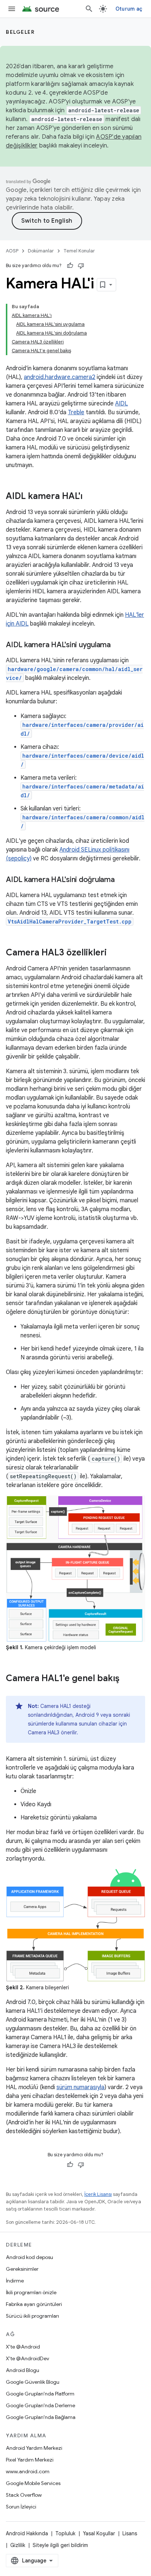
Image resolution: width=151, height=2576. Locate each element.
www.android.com (28, 2471)
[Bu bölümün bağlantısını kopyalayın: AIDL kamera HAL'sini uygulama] (118, 645)
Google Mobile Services (33, 2483)
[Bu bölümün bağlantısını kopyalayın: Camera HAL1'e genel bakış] (127, 1679)
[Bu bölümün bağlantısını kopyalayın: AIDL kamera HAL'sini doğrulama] (122, 880)
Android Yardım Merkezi (34, 2448)
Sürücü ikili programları (32, 2316)
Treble (76, 412)
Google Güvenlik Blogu (33, 2382)
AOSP (12, 251)
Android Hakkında (27, 2533)
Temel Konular (79, 251)
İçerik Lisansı (98, 2194)
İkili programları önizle (31, 2292)
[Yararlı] (70, 266)
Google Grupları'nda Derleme (40, 2405)
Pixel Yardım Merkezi (30, 2460)
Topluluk (65, 2533)
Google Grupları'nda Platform (40, 2394)
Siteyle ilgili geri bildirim (60, 2545)
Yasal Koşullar (99, 2533)
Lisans (130, 2533)
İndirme (15, 2281)
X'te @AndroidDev (27, 2358)
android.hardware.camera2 (60, 377)
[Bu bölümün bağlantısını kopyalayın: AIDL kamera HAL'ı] (90, 497)
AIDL (121, 404)
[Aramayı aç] (89, 9)
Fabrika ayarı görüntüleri (34, 2304)
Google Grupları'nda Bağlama (41, 2417)
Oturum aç (129, 9)
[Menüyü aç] (12, 9)
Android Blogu (23, 2370)
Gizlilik (18, 2545)
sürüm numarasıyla (80, 2087)
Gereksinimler (22, 2269)
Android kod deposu (30, 2257)
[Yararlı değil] (81, 266)
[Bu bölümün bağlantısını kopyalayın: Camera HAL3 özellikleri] (114, 953)
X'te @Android (23, 2347)
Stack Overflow (24, 2495)
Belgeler (20, 32)
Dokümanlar (41, 251)
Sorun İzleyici (21, 2507)
